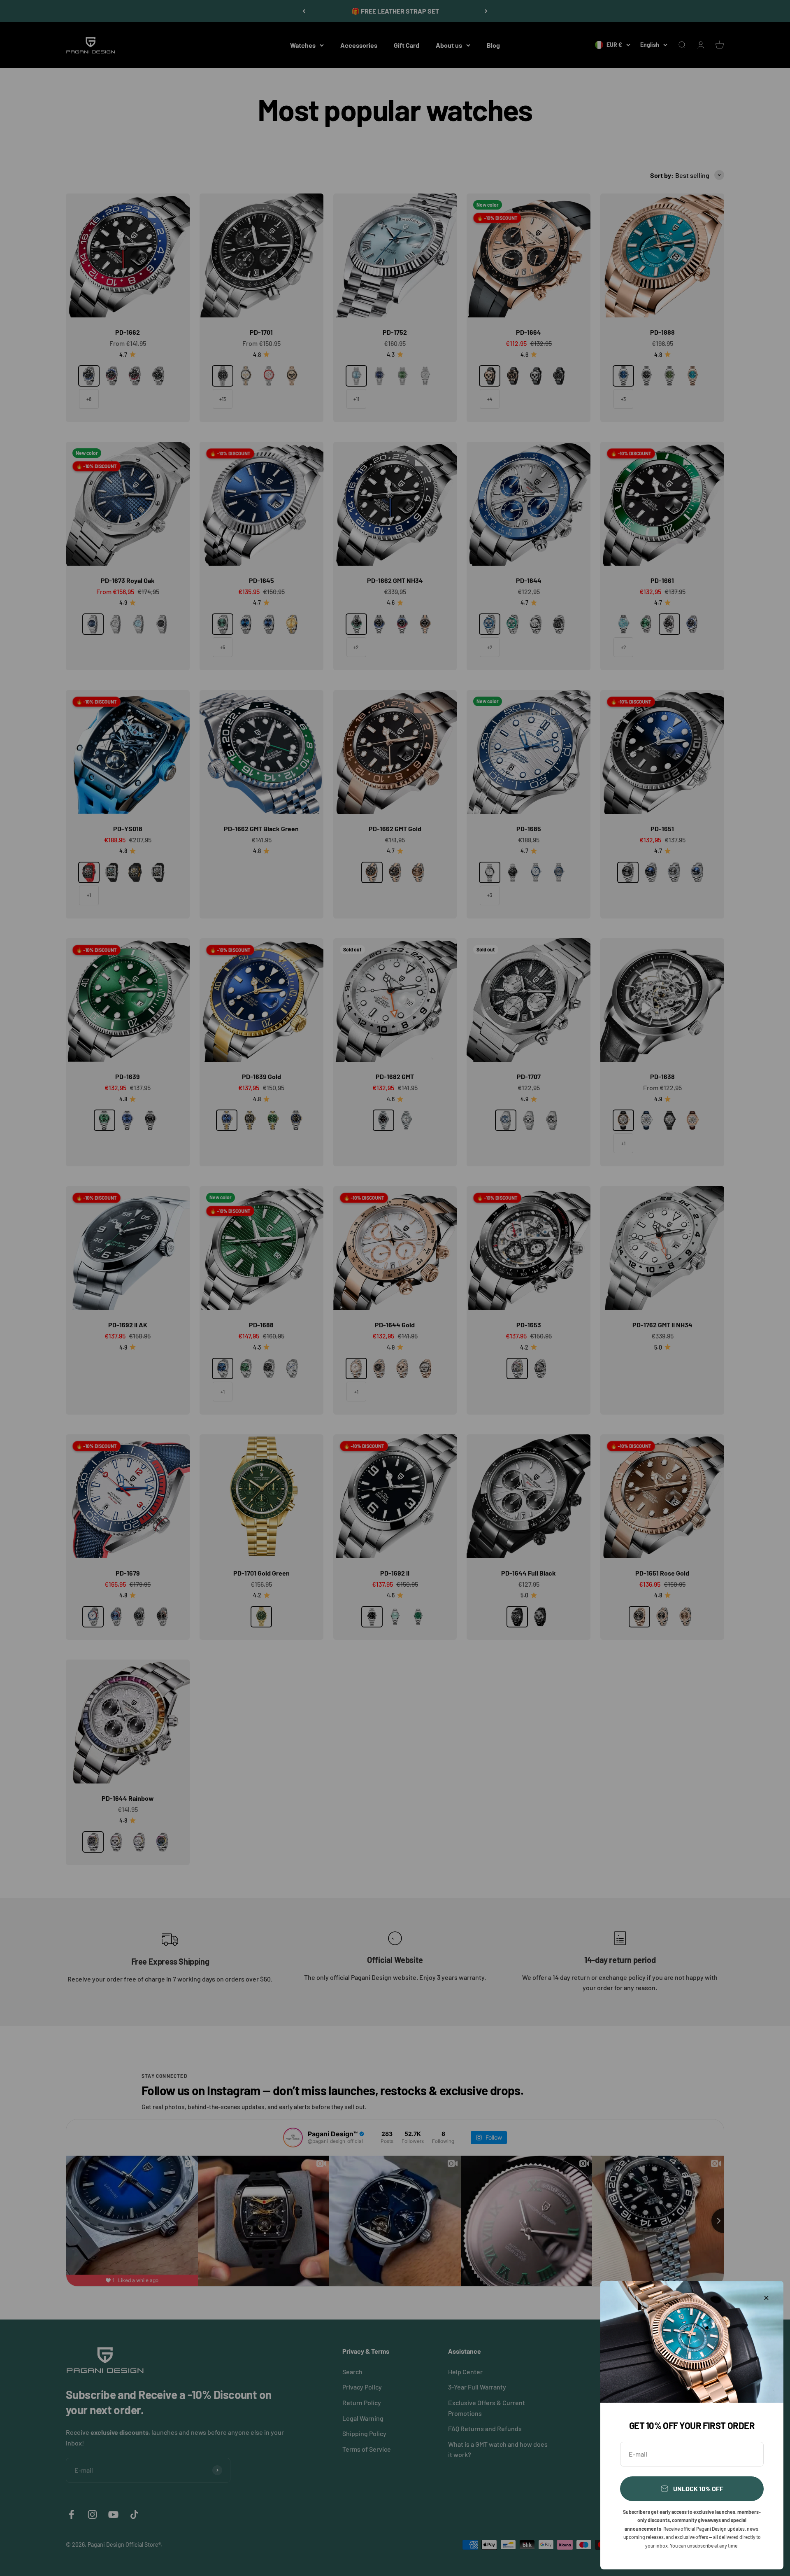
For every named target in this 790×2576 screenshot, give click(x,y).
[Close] (766, 2298)
